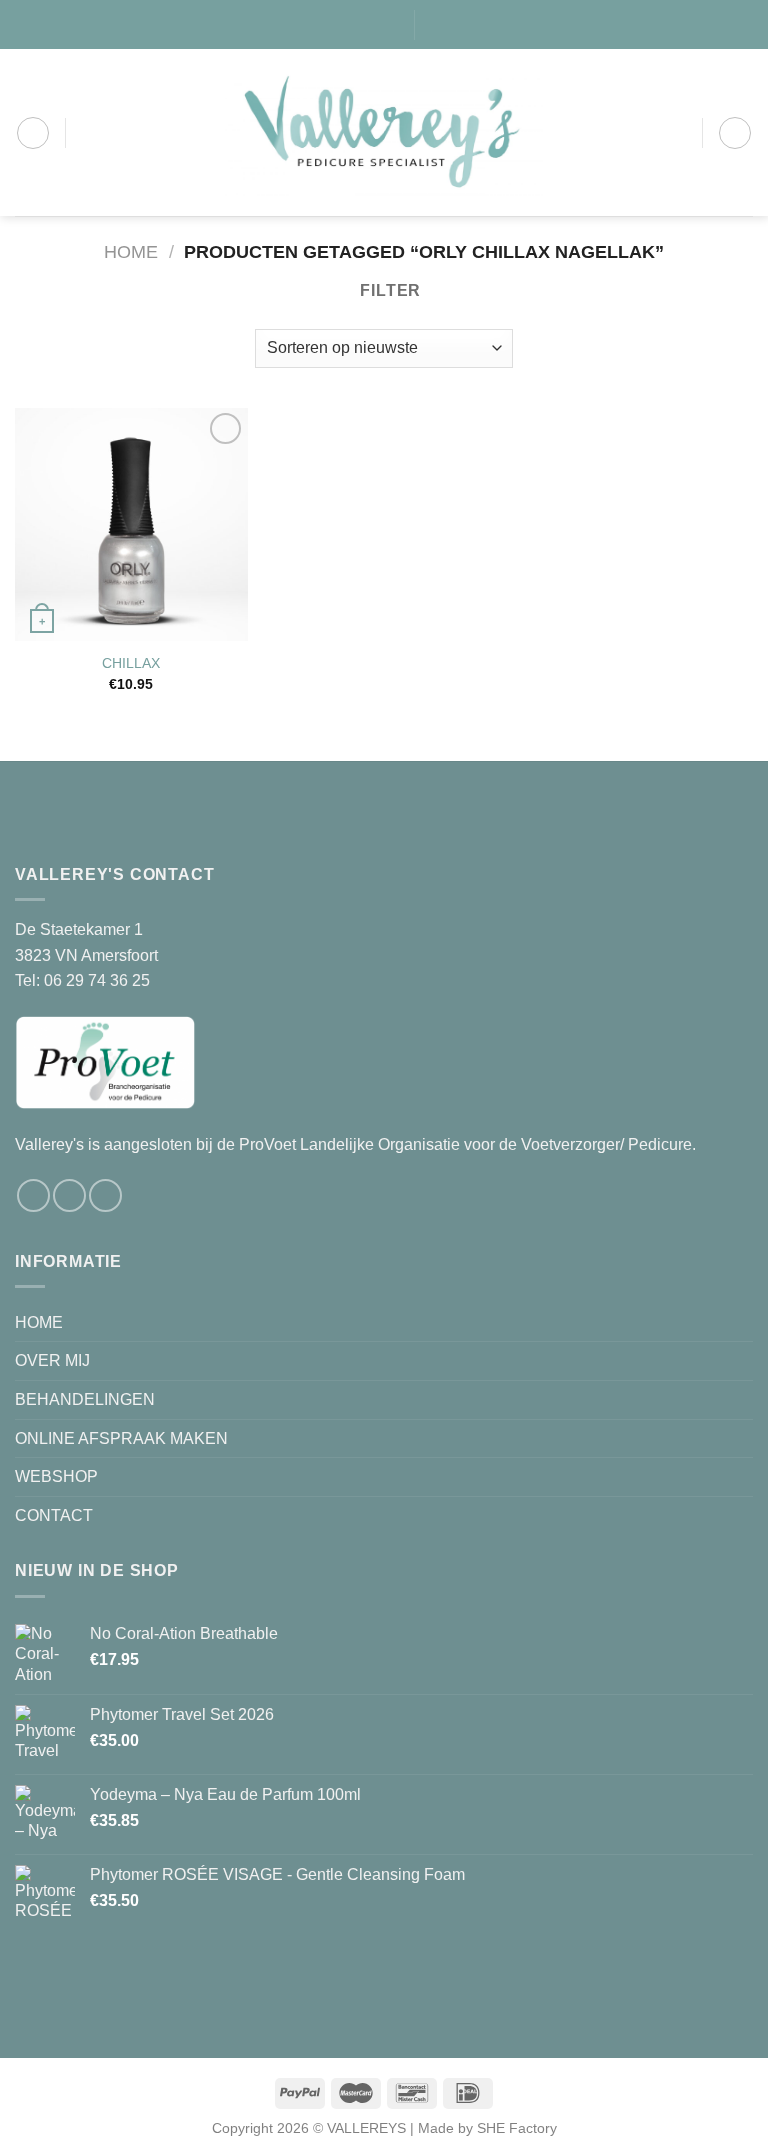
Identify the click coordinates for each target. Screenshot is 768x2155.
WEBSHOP (56, 1476)
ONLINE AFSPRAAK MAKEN (121, 1438)
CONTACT (54, 1515)
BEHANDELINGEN (85, 1399)
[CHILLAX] (131, 524)
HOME (39, 1322)
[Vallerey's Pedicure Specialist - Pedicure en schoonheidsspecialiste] (384, 132)
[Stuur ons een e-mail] (371, 24)
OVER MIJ (52, 1360)
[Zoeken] (437, 24)
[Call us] (390, 24)
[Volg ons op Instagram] (352, 24)
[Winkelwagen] (735, 133)
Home (131, 251)
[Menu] (33, 133)
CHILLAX (131, 663)
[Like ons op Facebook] (333, 24)
